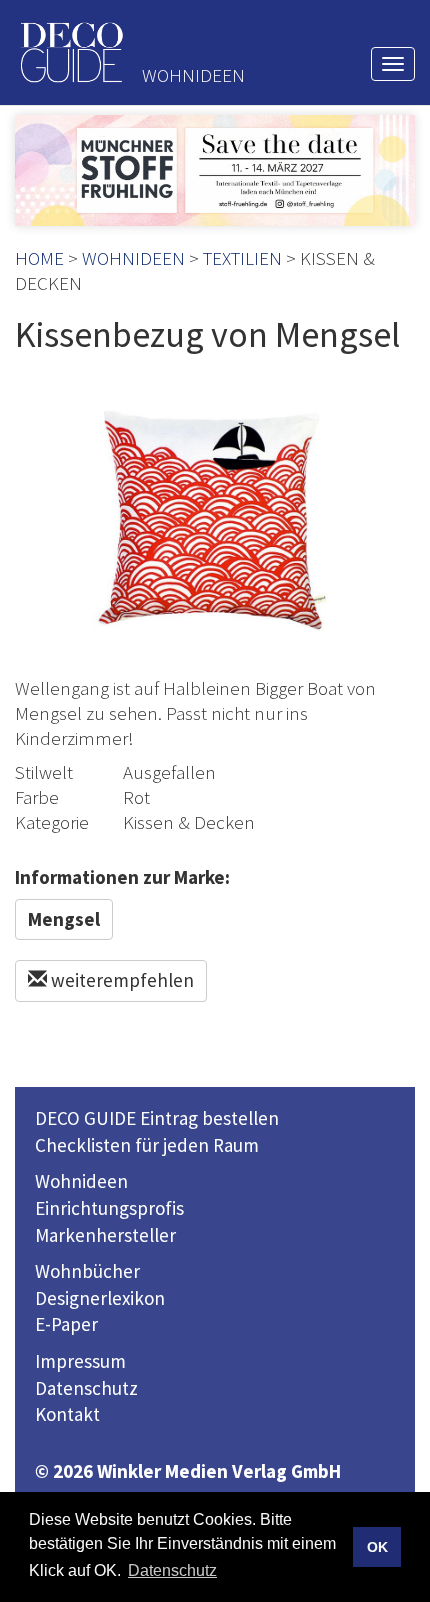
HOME (39, 258)
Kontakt (67, 1414)
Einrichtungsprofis (109, 1208)
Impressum (80, 1361)
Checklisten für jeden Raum (147, 1145)
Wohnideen (81, 1181)
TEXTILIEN (242, 258)
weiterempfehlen (120, 980)
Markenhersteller (105, 1235)
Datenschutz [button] (172, 1570)
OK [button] (377, 1547)
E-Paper (66, 1324)
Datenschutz (86, 1388)
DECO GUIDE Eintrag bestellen (157, 1118)
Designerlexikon (100, 1298)
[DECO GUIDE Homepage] (71, 52)
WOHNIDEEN (133, 258)
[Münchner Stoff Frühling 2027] (215, 170)
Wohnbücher (87, 1271)
